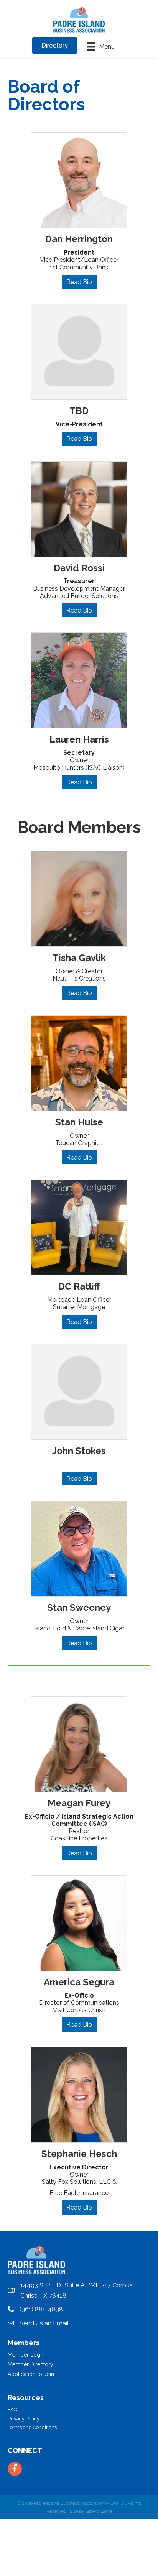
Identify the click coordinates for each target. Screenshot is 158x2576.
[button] (79, 282)
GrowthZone (99, 2511)
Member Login (26, 2355)
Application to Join (31, 2374)
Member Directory (30, 2364)
